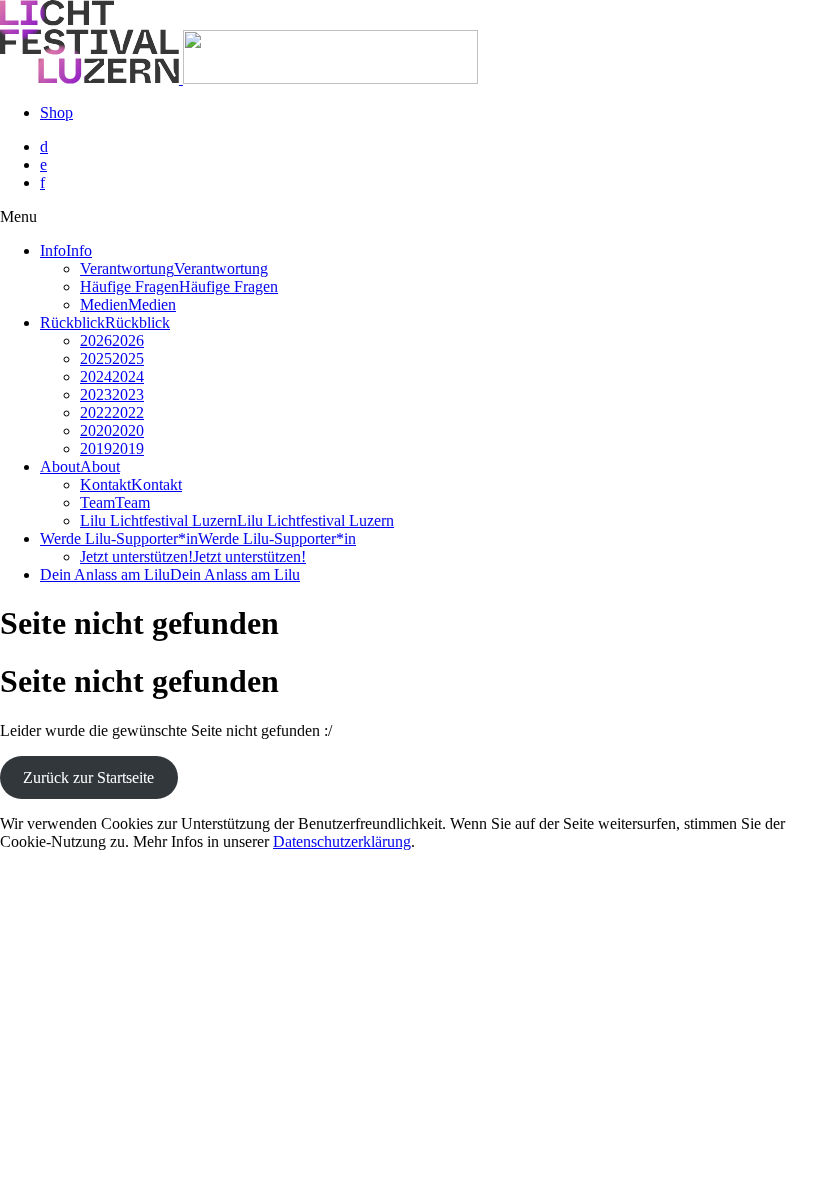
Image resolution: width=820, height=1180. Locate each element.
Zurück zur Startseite (88, 777)
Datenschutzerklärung (342, 841)
